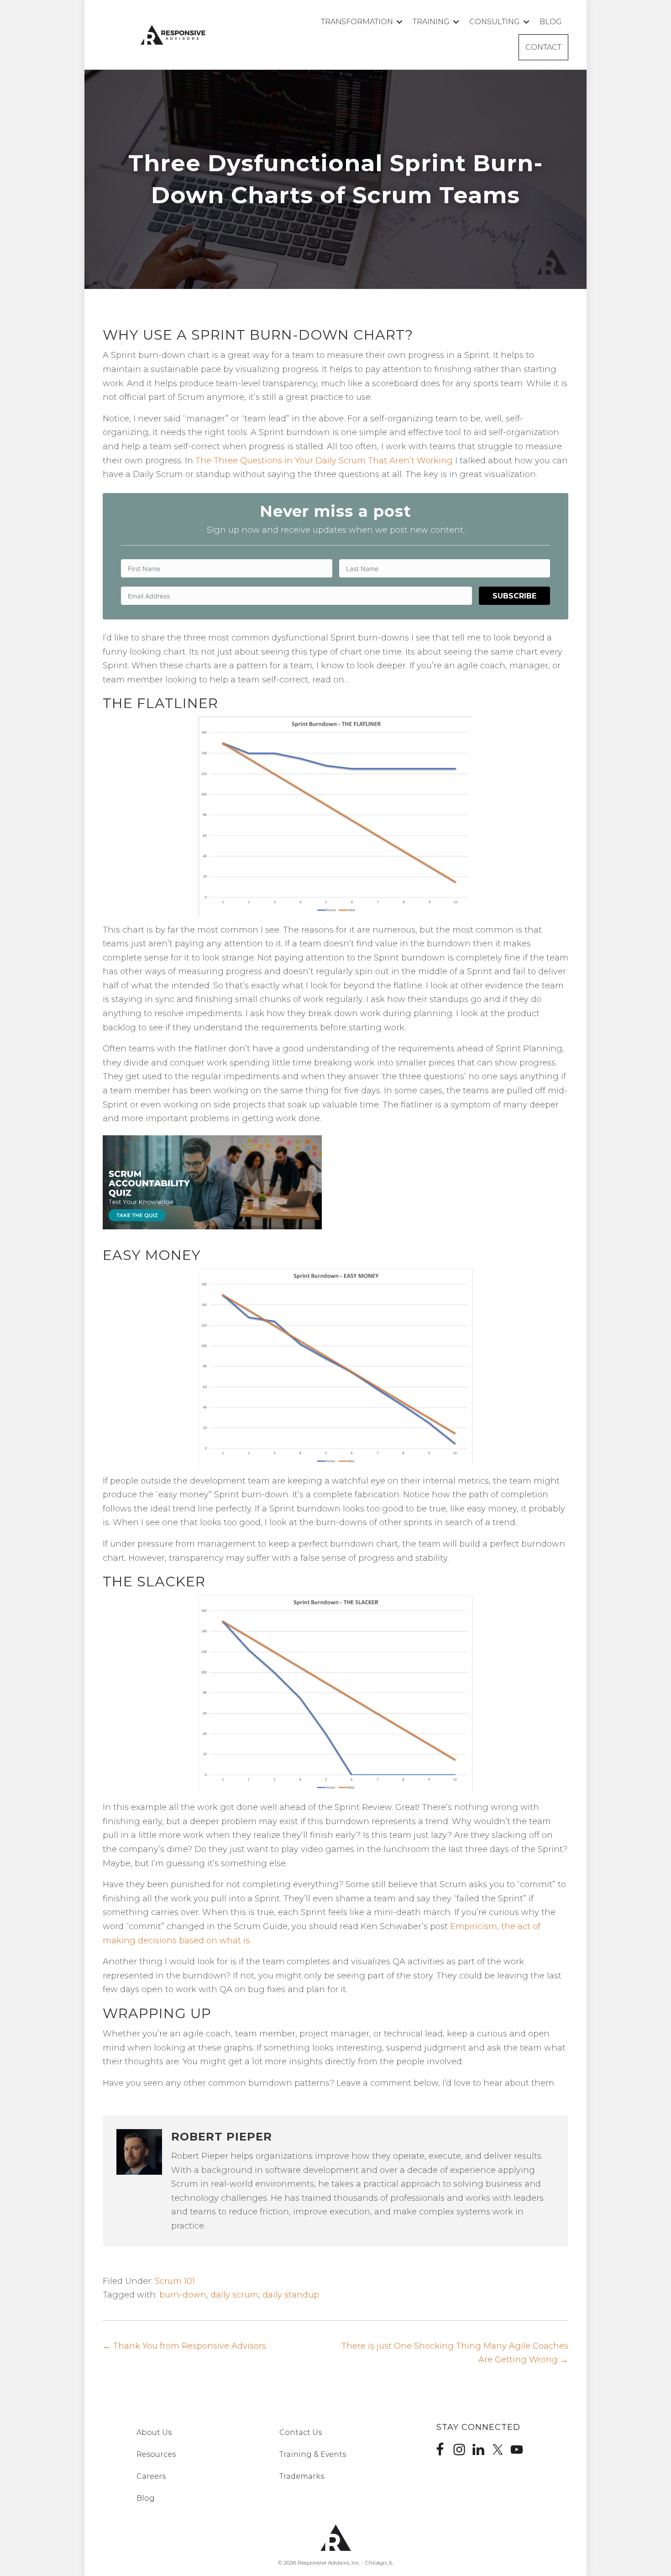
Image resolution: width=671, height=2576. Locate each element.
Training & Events (313, 2454)
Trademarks (302, 2476)
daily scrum (234, 2295)
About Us (154, 2432)
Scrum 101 (175, 2281)
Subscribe (514, 596)
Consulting (495, 22)
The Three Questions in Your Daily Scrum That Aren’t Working (324, 461)
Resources (156, 2454)
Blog (551, 22)
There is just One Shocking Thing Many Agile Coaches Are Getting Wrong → (455, 2353)
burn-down (183, 2295)
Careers (151, 2476)
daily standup (291, 2295)
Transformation (357, 22)
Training (431, 22)
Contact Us (301, 2432)
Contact (543, 47)
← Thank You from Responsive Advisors (184, 2346)
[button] (399, 22)
